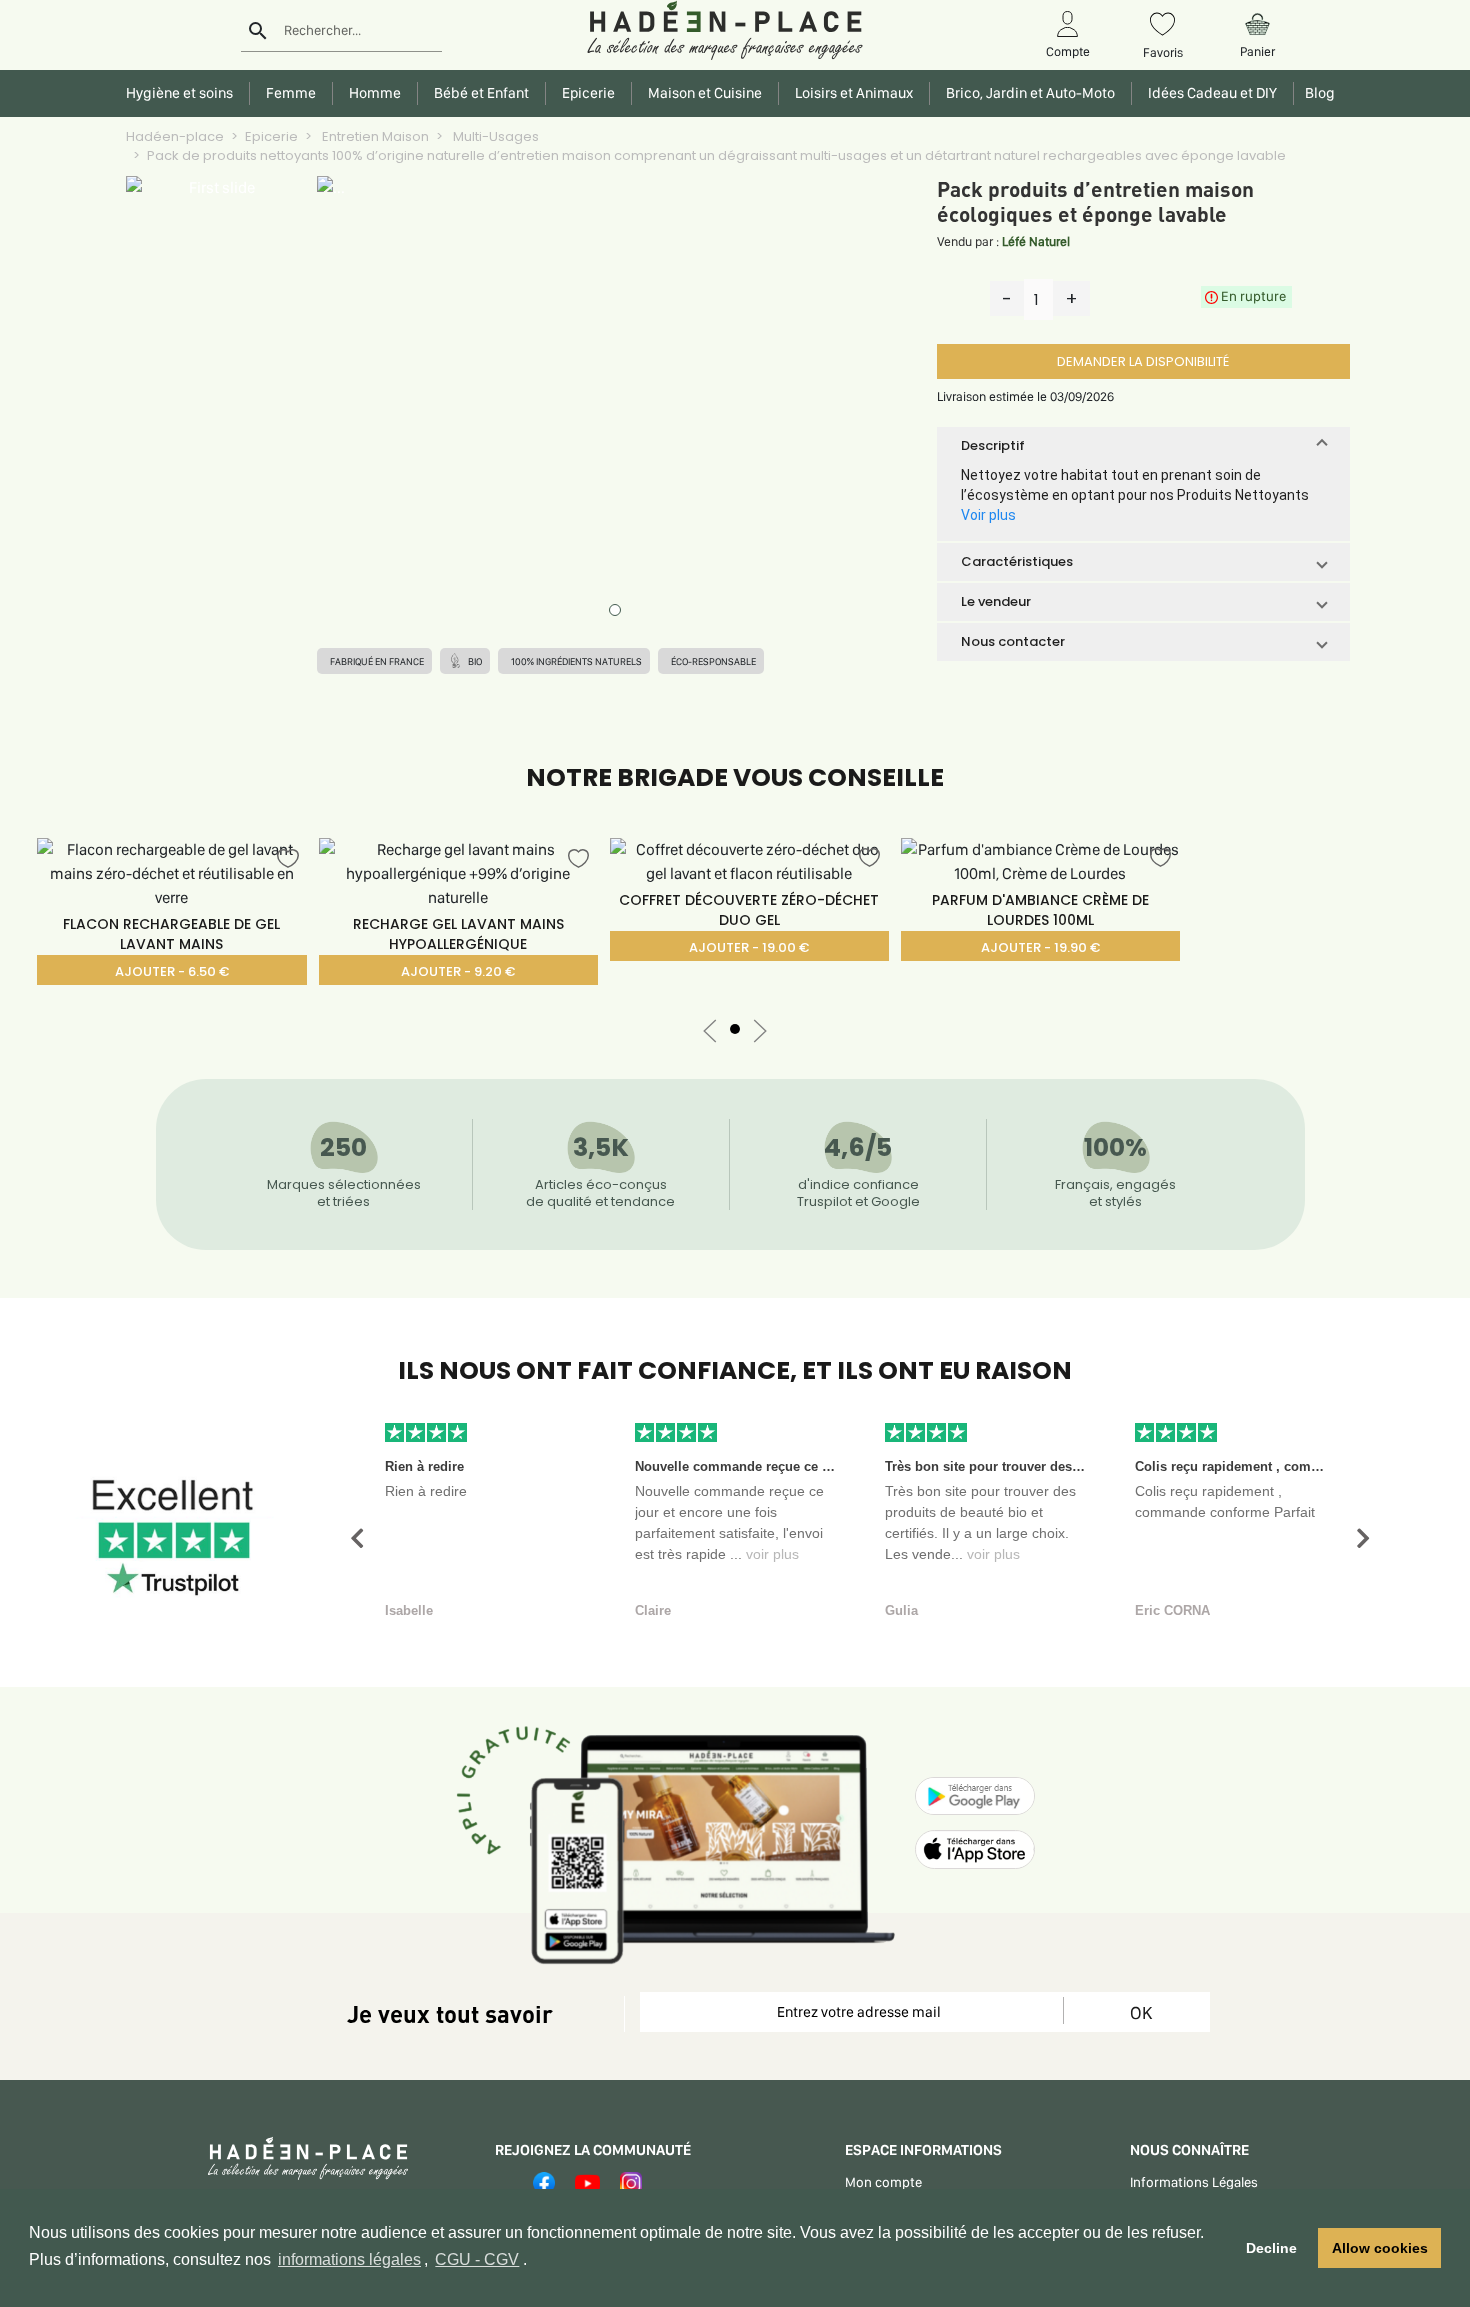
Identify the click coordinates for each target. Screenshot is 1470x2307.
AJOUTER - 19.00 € (749, 947)
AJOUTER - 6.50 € (172, 971)
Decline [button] (1271, 2248)
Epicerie (271, 136)
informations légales (349, 2259)
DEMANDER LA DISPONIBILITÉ (1143, 361)
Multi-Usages (494, 136)
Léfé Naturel (1036, 241)
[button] (1143, 446)
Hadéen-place (175, 136)
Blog (1317, 93)
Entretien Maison (374, 136)
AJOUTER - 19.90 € (1040, 947)
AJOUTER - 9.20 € (458, 971)
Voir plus (988, 515)
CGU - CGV (477, 2259)
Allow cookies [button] (1380, 2248)
